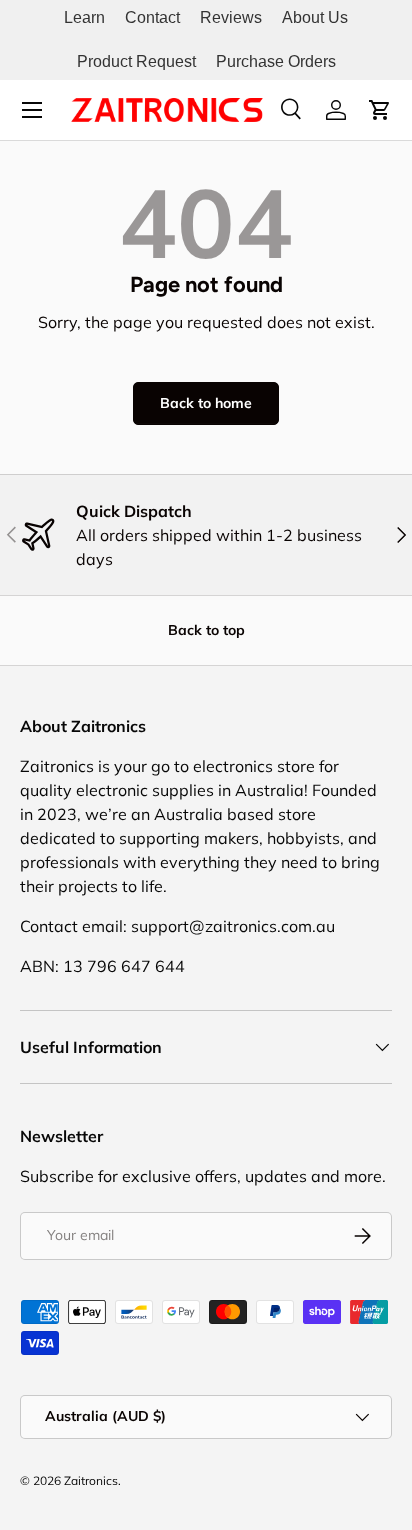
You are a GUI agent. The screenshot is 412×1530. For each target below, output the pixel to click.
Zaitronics (91, 1480)
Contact (152, 17)
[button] (380, 110)
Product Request (136, 61)
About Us (315, 17)
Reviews (231, 17)
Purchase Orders (276, 61)
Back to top (206, 630)
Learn (84, 17)
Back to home (206, 403)
